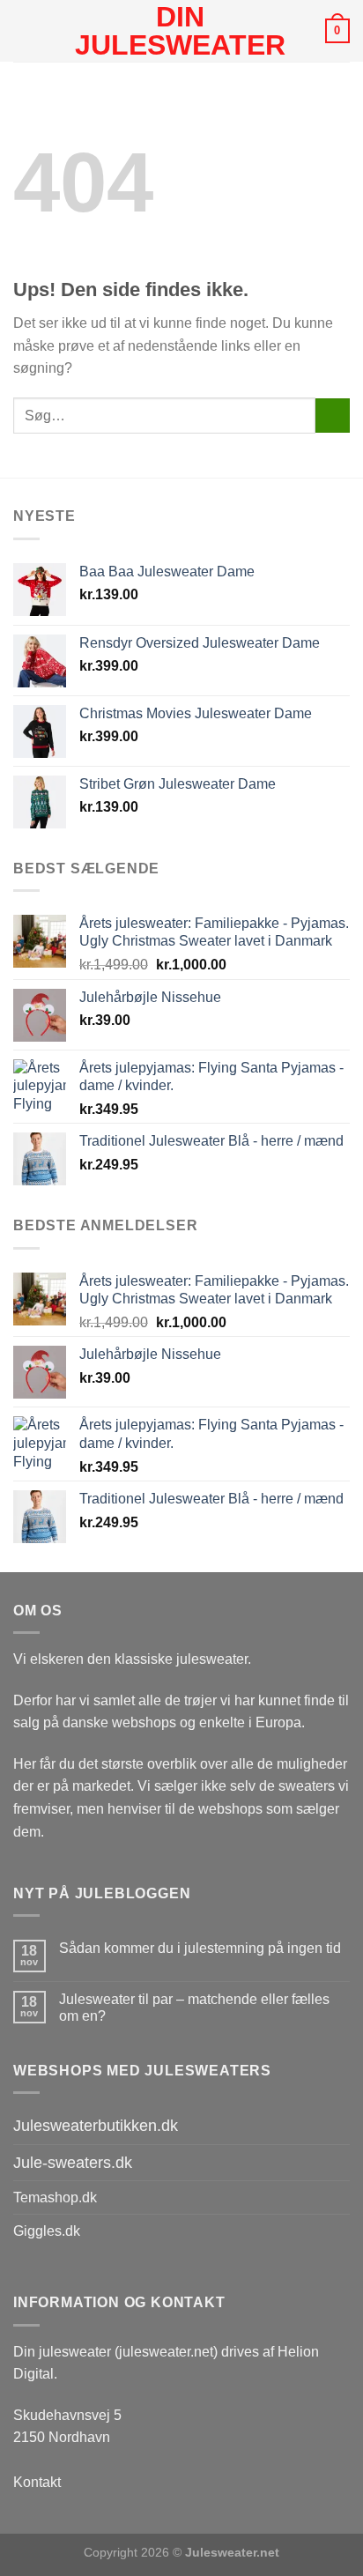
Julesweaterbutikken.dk (96, 2126)
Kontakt (37, 2482)
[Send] (333, 416)
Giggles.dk (47, 2231)
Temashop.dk (55, 2197)
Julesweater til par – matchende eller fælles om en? (194, 2008)
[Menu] (24, 30)
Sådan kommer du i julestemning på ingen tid (200, 1948)
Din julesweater (180, 31)
